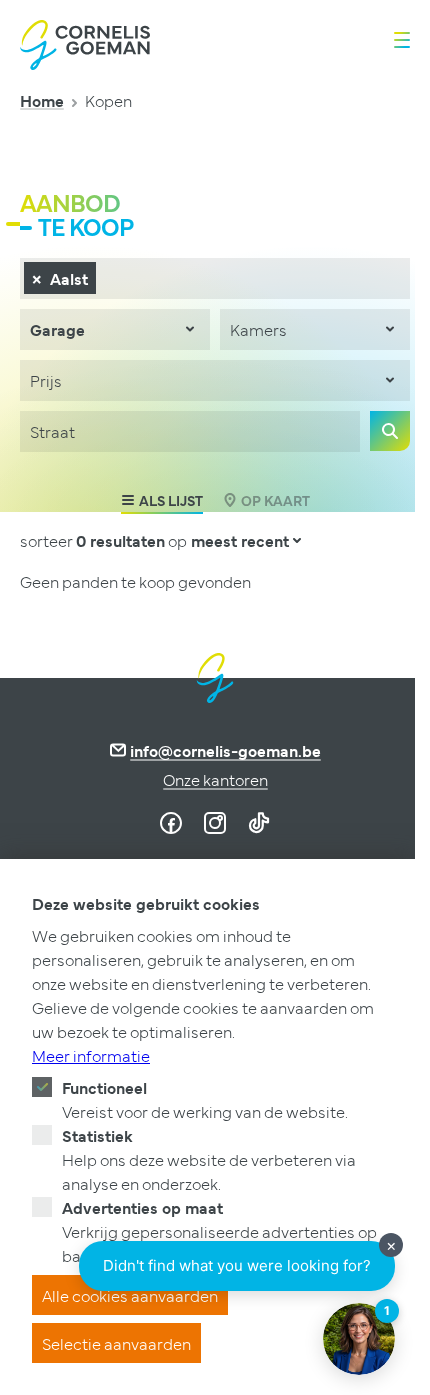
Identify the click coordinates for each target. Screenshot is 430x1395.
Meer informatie (91, 1055)
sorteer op (103, 540)
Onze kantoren (215, 779)
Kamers (258, 329)
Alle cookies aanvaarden (130, 1295)
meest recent (240, 540)
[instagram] (215, 823)
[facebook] (171, 823)
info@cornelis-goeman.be (225, 750)
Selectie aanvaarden (116, 1343)
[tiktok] (259, 823)
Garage (57, 329)
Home (42, 100)
